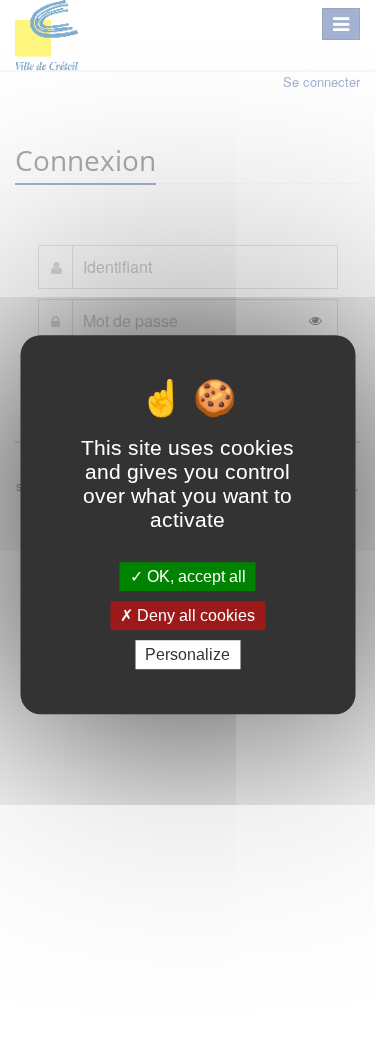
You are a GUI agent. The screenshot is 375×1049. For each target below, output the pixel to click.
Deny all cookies (194, 615)
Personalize (187, 654)
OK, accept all (194, 576)
